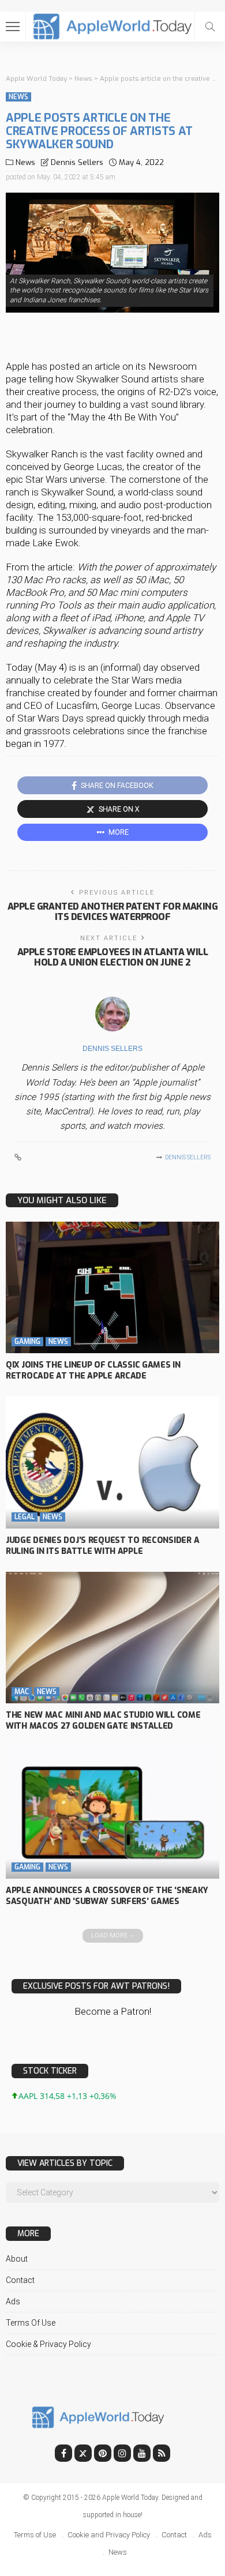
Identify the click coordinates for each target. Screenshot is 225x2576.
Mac (22, 1692)
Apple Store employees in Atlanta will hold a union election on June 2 (112, 957)
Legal (25, 1517)
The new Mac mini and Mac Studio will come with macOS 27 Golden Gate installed (103, 1721)
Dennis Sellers (77, 162)
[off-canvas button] (13, 27)
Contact (20, 2280)
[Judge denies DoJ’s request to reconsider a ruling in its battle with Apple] (112, 1462)
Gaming (27, 1342)
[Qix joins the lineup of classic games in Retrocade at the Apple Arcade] (112, 1288)
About (17, 2259)
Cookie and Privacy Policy (109, 2535)
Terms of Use (31, 2323)
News (18, 97)
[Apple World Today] (113, 25)
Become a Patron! (113, 2011)
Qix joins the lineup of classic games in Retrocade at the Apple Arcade (93, 1370)
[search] (210, 27)
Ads (13, 2301)
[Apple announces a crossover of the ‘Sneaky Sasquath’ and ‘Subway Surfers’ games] (112, 1813)
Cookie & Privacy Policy (48, 2344)
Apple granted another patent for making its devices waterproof (112, 912)
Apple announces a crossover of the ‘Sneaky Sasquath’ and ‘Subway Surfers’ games (107, 1896)
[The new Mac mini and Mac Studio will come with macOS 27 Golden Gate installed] (112, 1638)
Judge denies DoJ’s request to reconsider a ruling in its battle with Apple (102, 1546)
